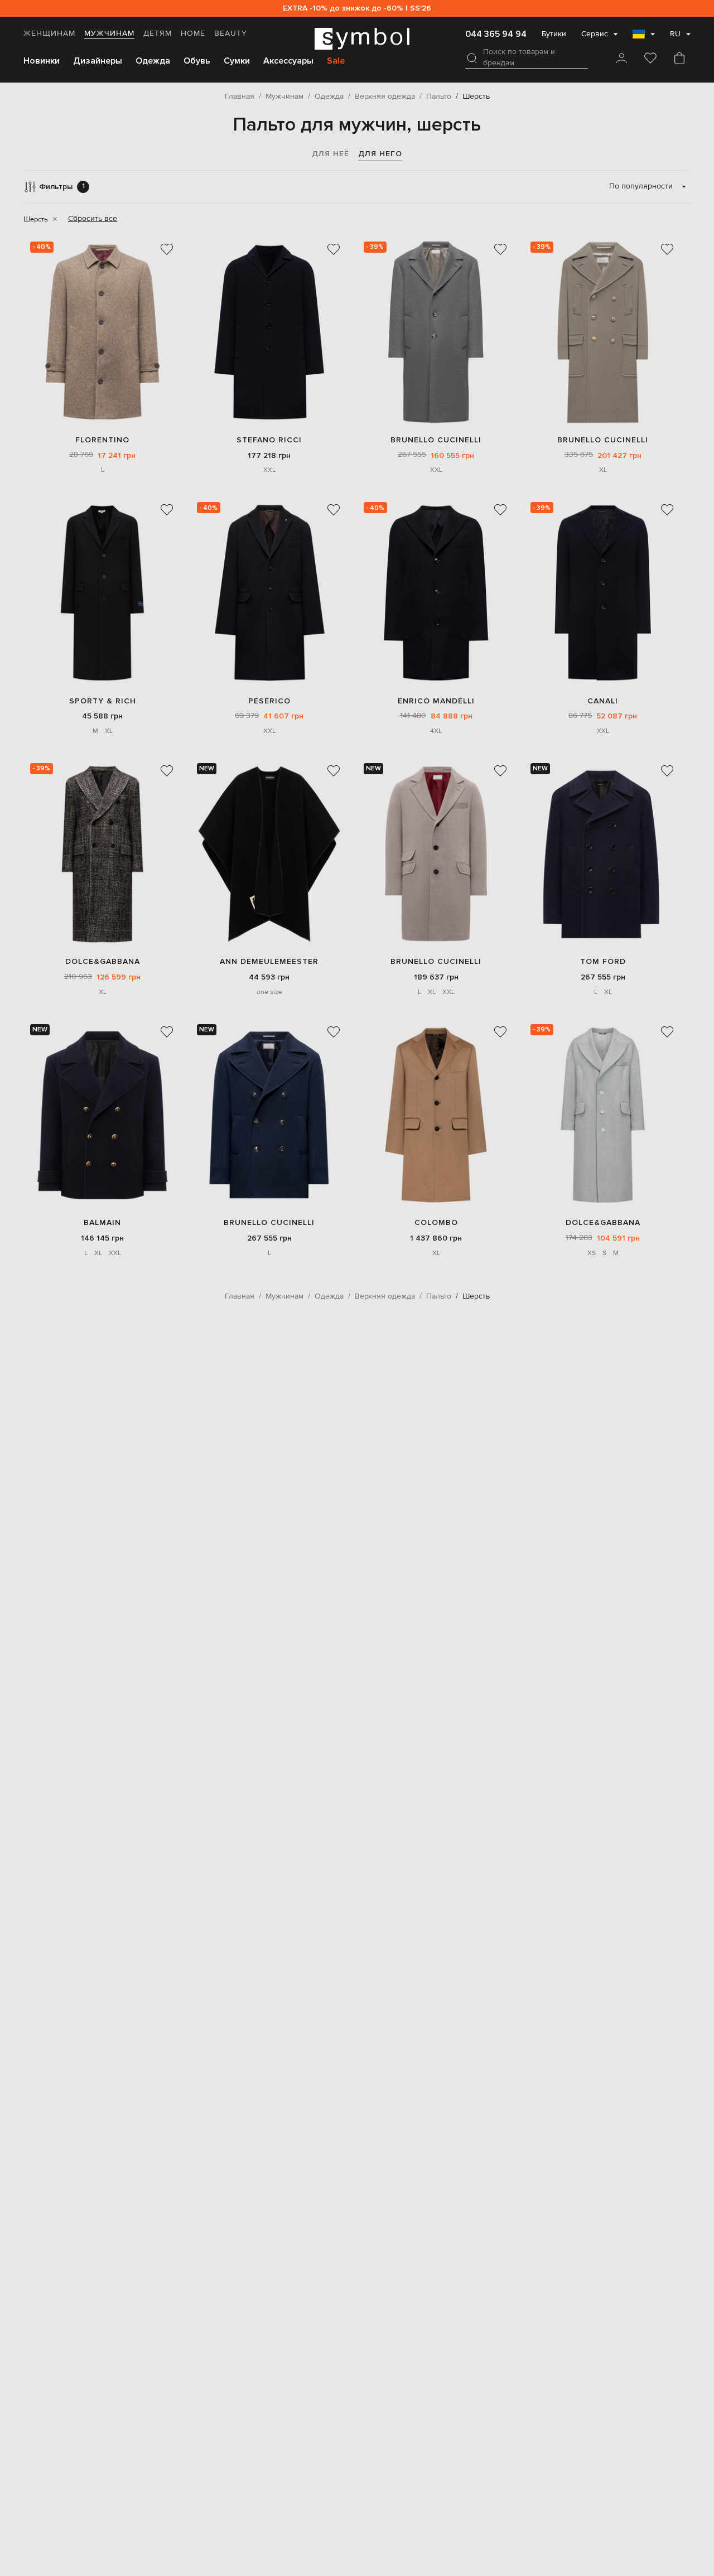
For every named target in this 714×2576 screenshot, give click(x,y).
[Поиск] (472, 58)
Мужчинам (109, 33)
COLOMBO (436, 1222)
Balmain (102, 1222)
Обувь (197, 61)
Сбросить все (93, 219)
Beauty (231, 33)
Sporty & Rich (103, 701)
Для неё (331, 154)
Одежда (153, 61)
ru (675, 34)
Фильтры (62, 187)
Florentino (102, 440)
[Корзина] (679, 59)
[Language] (644, 37)
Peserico (269, 701)
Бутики (554, 34)
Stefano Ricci (269, 440)
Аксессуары (288, 61)
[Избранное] (650, 59)
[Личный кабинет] (621, 59)
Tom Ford (603, 961)
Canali (603, 701)
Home (193, 33)
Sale (336, 61)
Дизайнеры (98, 61)
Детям (158, 33)
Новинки (42, 61)
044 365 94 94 (496, 34)
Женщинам (49, 33)
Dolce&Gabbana (103, 961)
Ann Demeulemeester (269, 961)
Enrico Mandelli (436, 701)
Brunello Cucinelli (436, 440)
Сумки (237, 61)
